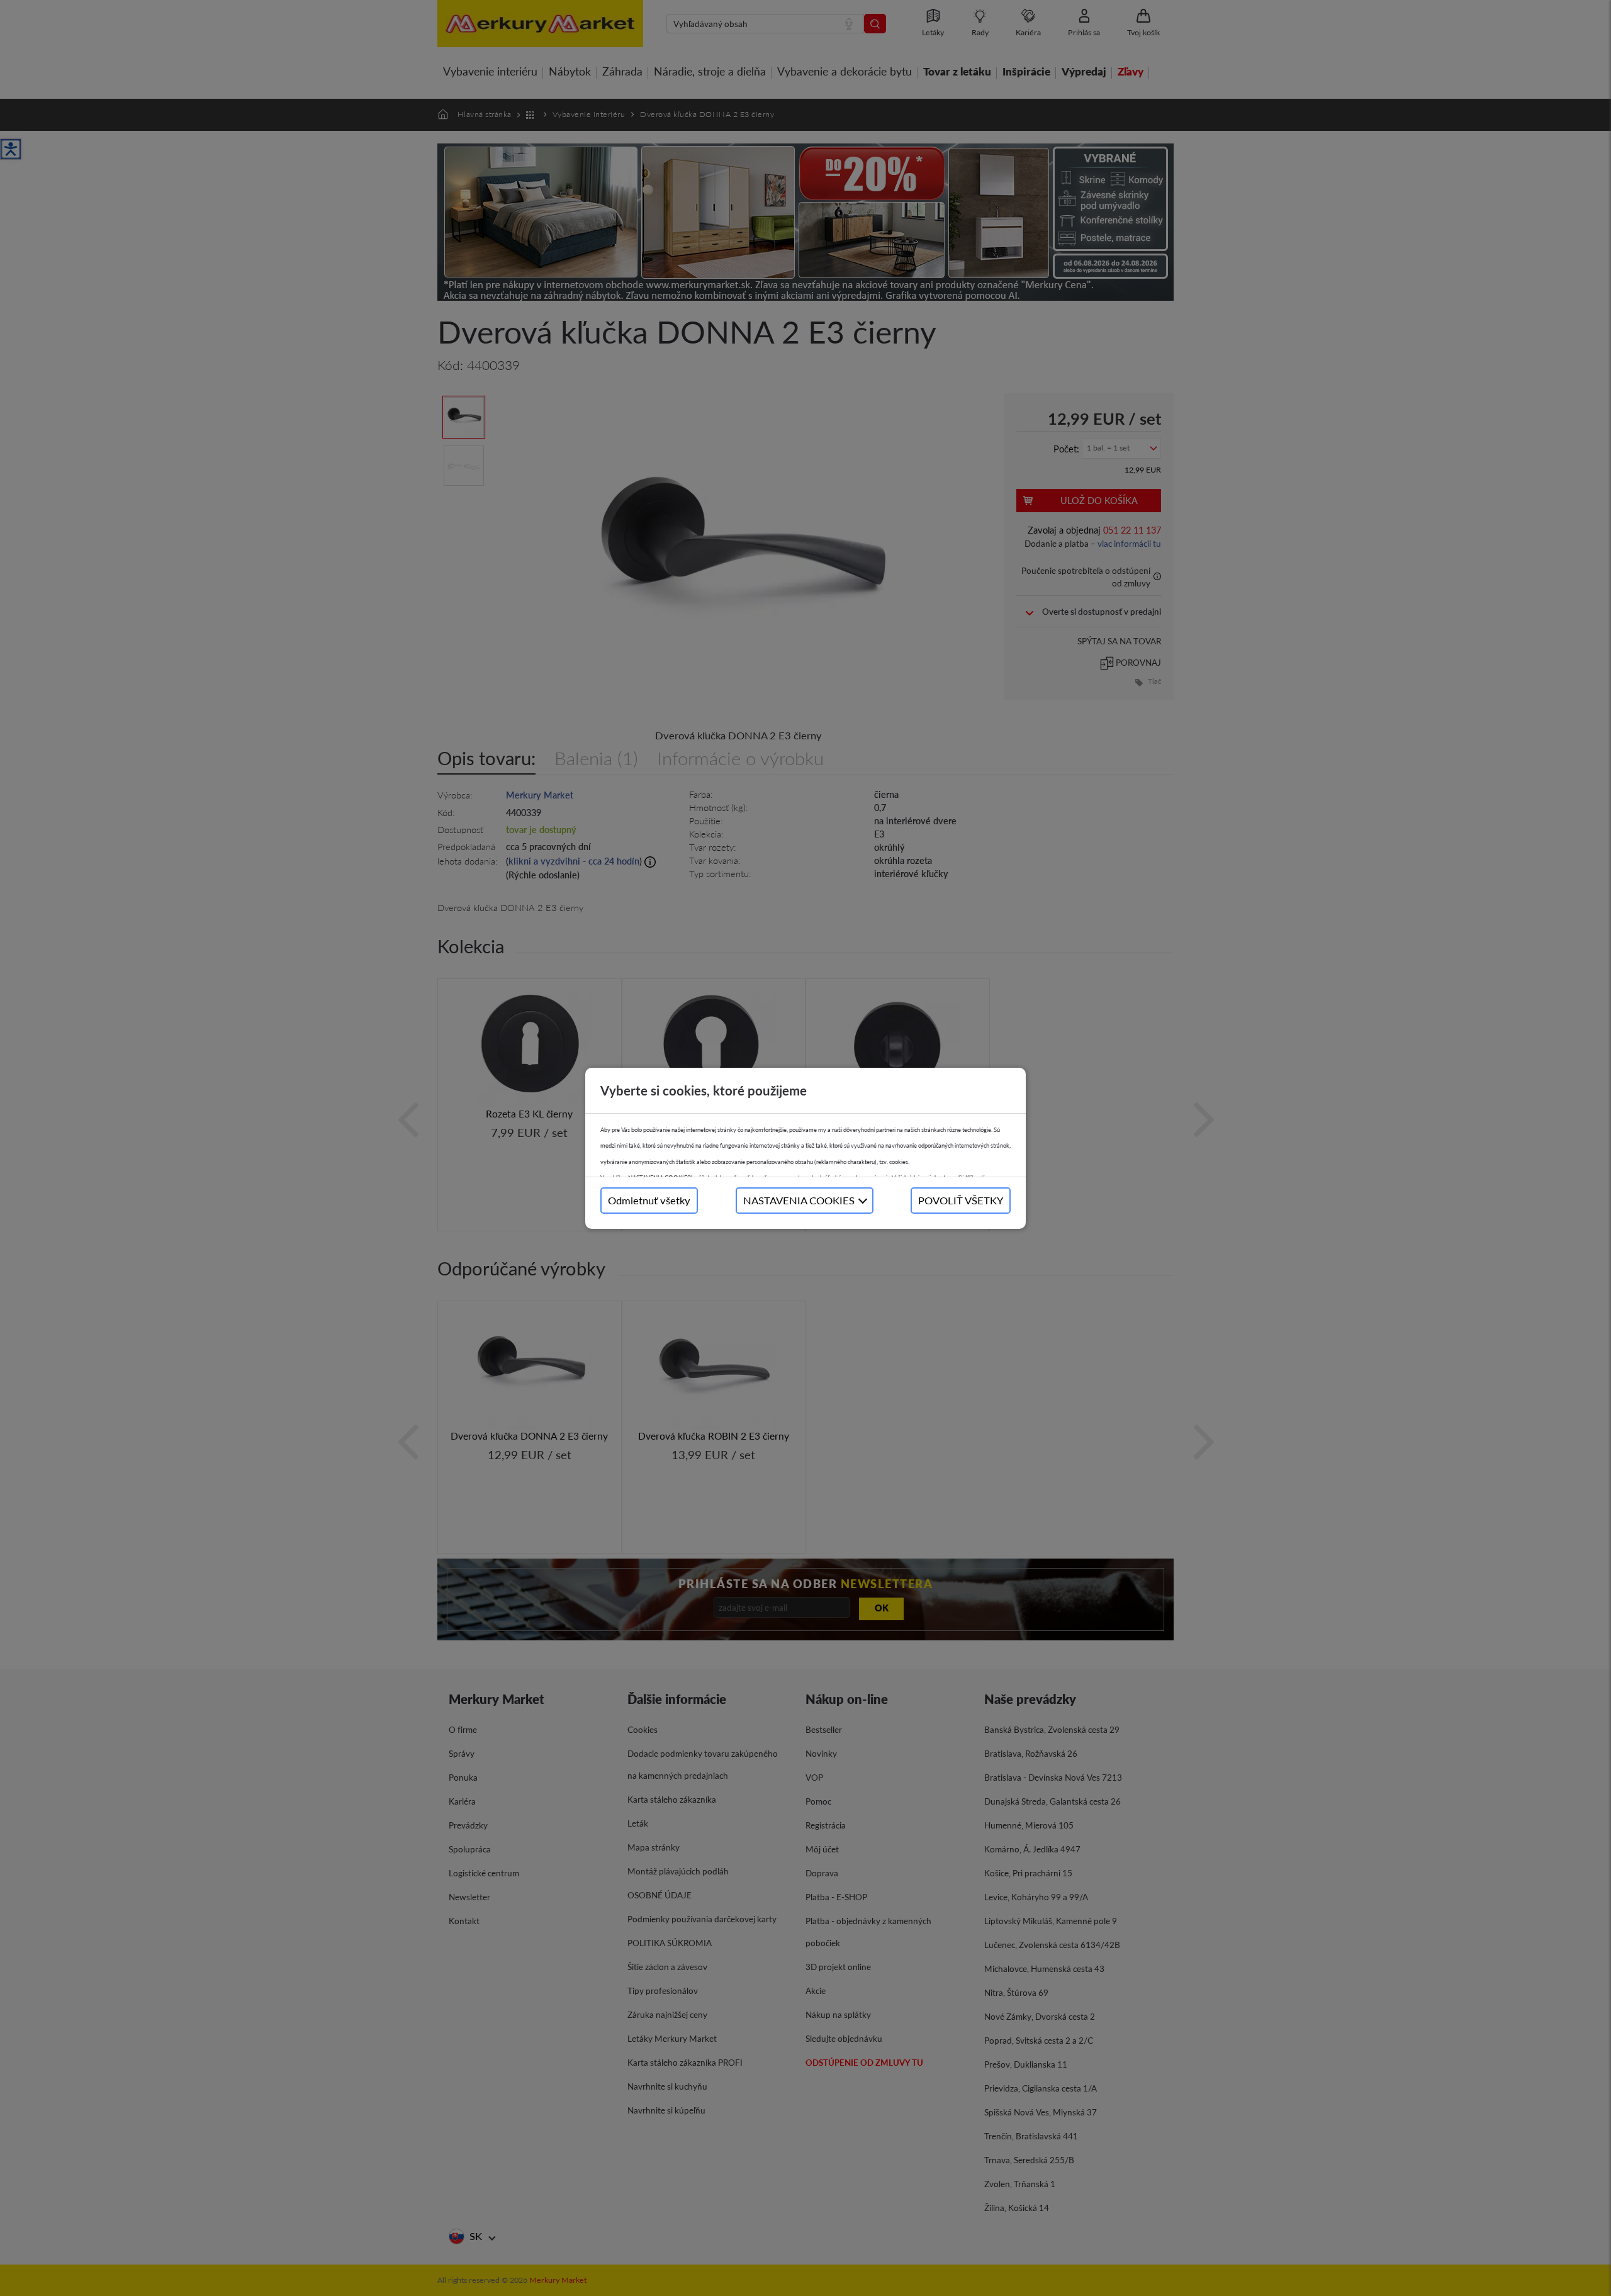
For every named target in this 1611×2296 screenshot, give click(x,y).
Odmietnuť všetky (649, 1200)
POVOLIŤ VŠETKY (961, 1200)
